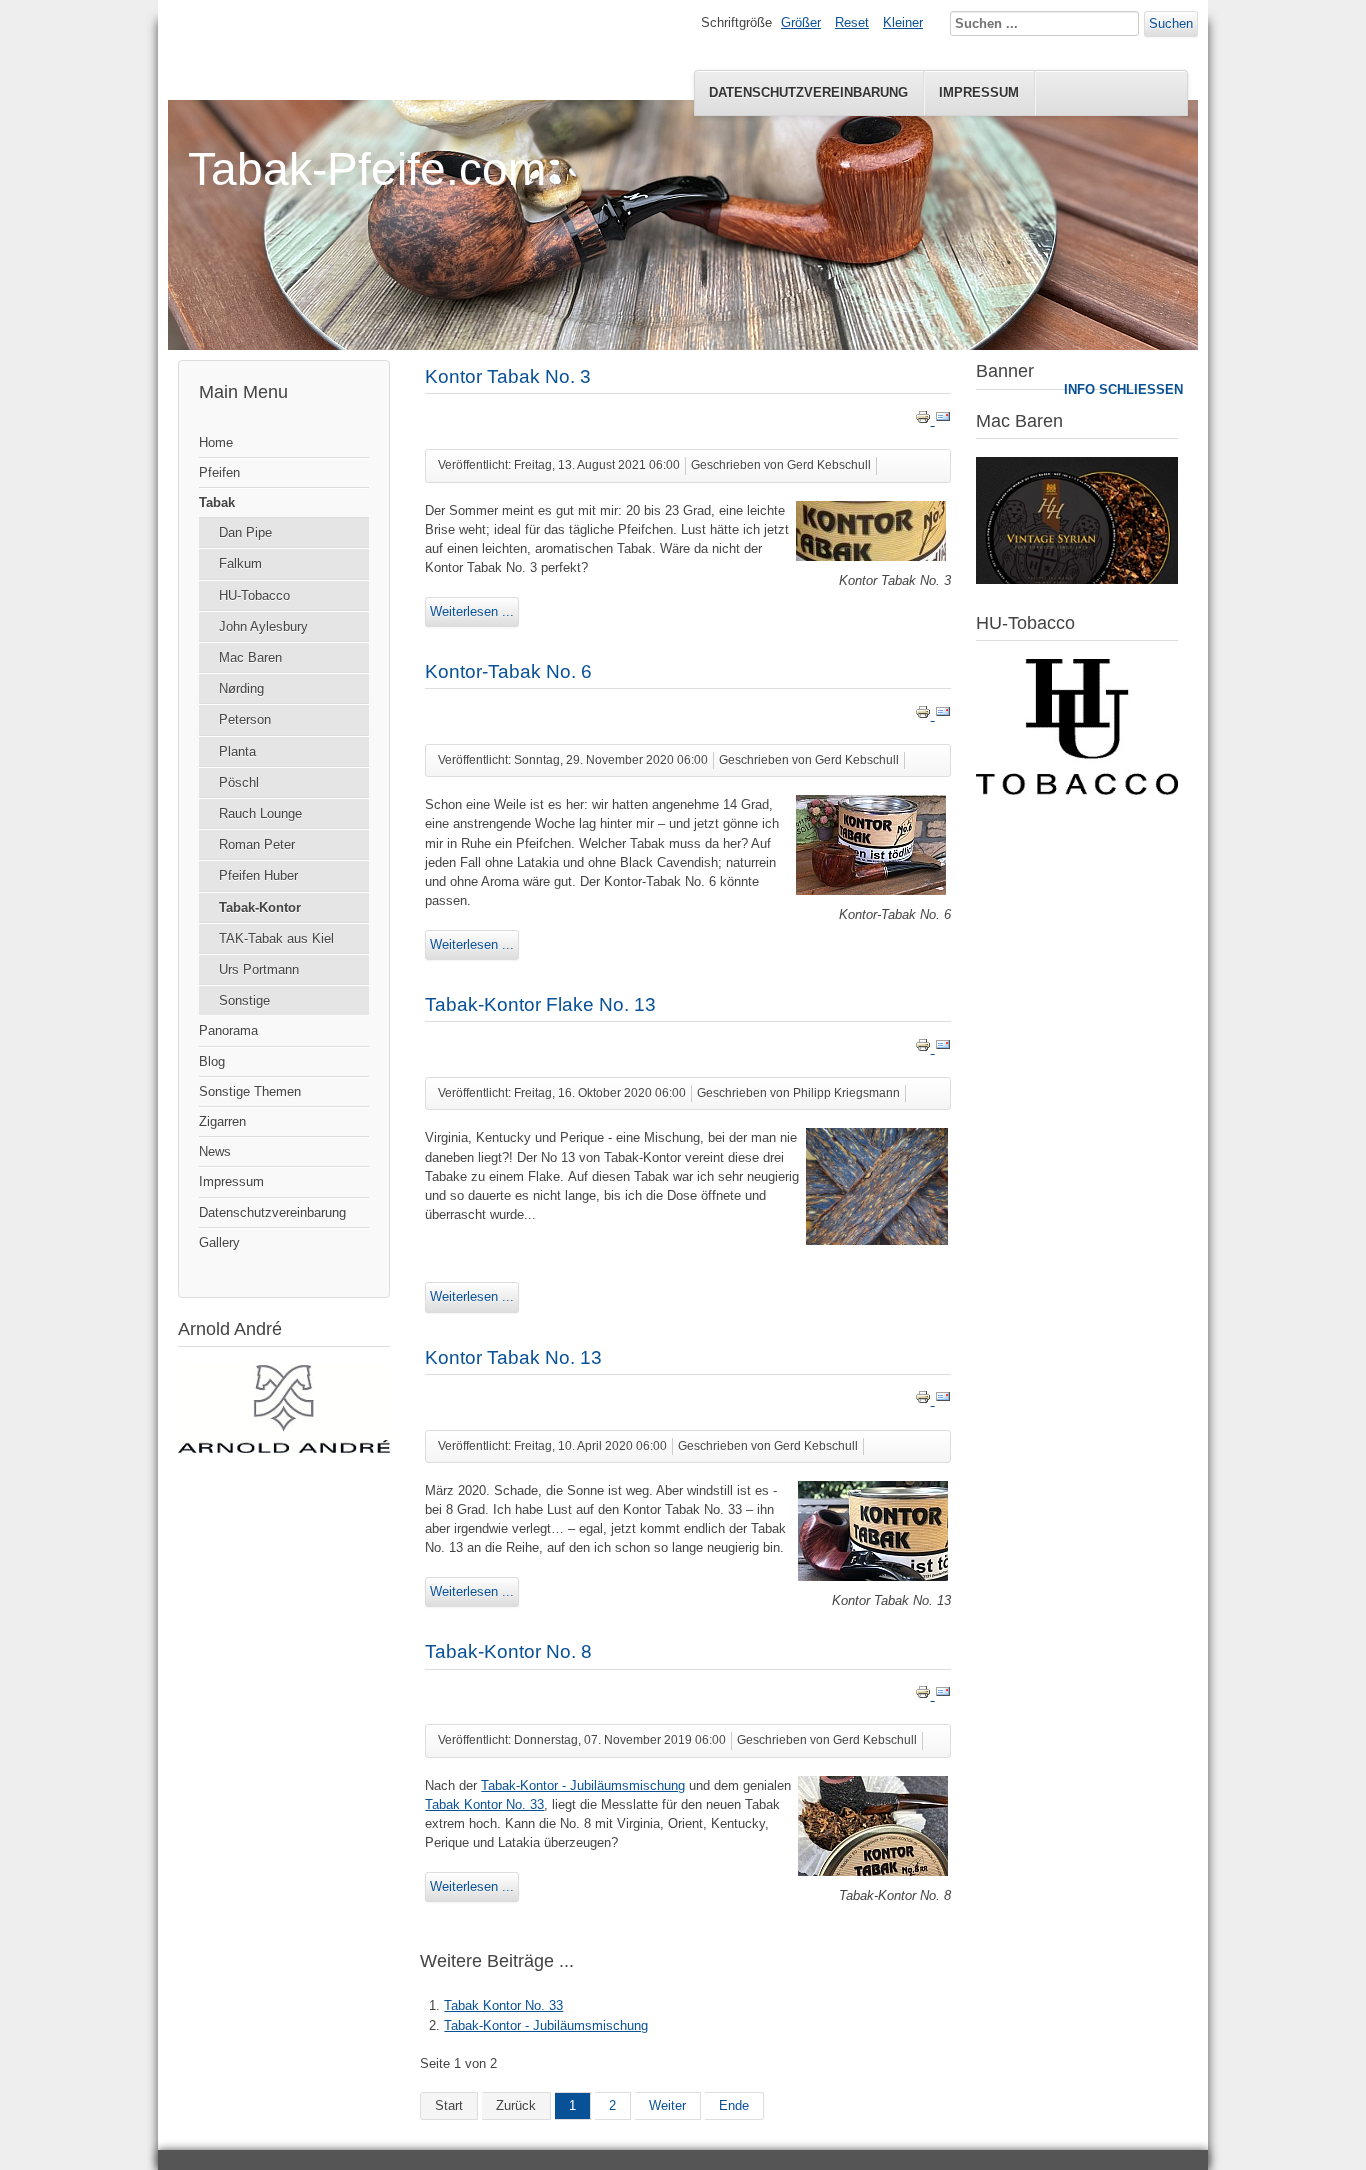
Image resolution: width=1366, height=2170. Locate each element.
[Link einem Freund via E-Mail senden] (943, 420)
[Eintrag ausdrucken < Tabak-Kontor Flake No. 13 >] (925, 1048)
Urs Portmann (259, 969)
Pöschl (239, 782)
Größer (801, 22)
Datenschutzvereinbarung (808, 92)
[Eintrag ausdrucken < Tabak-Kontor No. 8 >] (925, 1695)
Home (216, 442)
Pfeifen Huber (258, 875)
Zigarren (222, 1121)
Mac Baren (250, 657)
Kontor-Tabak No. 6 (508, 671)
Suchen (1171, 23)
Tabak (217, 502)
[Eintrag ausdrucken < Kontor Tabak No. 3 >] (925, 420)
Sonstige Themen (250, 1091)
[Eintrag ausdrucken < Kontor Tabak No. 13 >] (925, 1400)
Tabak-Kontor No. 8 (508, 1651)
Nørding (241, 688)
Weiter (667, 2105)
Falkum (240, 563)
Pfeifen (219, 472)
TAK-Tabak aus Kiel (276, 938)
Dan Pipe (245, 532)
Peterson (245, 719)
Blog (212, 1061)
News (215, 1151)
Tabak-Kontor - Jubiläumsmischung (583, 1785)
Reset (852, 22)
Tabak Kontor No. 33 (484, 1804)
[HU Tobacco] (1077, 790)
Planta (237, 751)
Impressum (979, 92)
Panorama (228, 1030)
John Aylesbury (263, 626)
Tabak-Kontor (260, 907)
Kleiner (903, 22)
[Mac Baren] (1077, 579)
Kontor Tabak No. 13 (513, 1357)
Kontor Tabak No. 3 (508, 376)
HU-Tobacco (254, 595)
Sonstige (244, 1000)
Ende (734, 2105)
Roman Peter (257, 844)
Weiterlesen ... (472, 611)
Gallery (219, 1242)
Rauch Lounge (260, 813)
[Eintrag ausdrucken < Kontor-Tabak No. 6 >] (925, 715)
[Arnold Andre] (284, 1448)
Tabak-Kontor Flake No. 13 (540, 1004)
